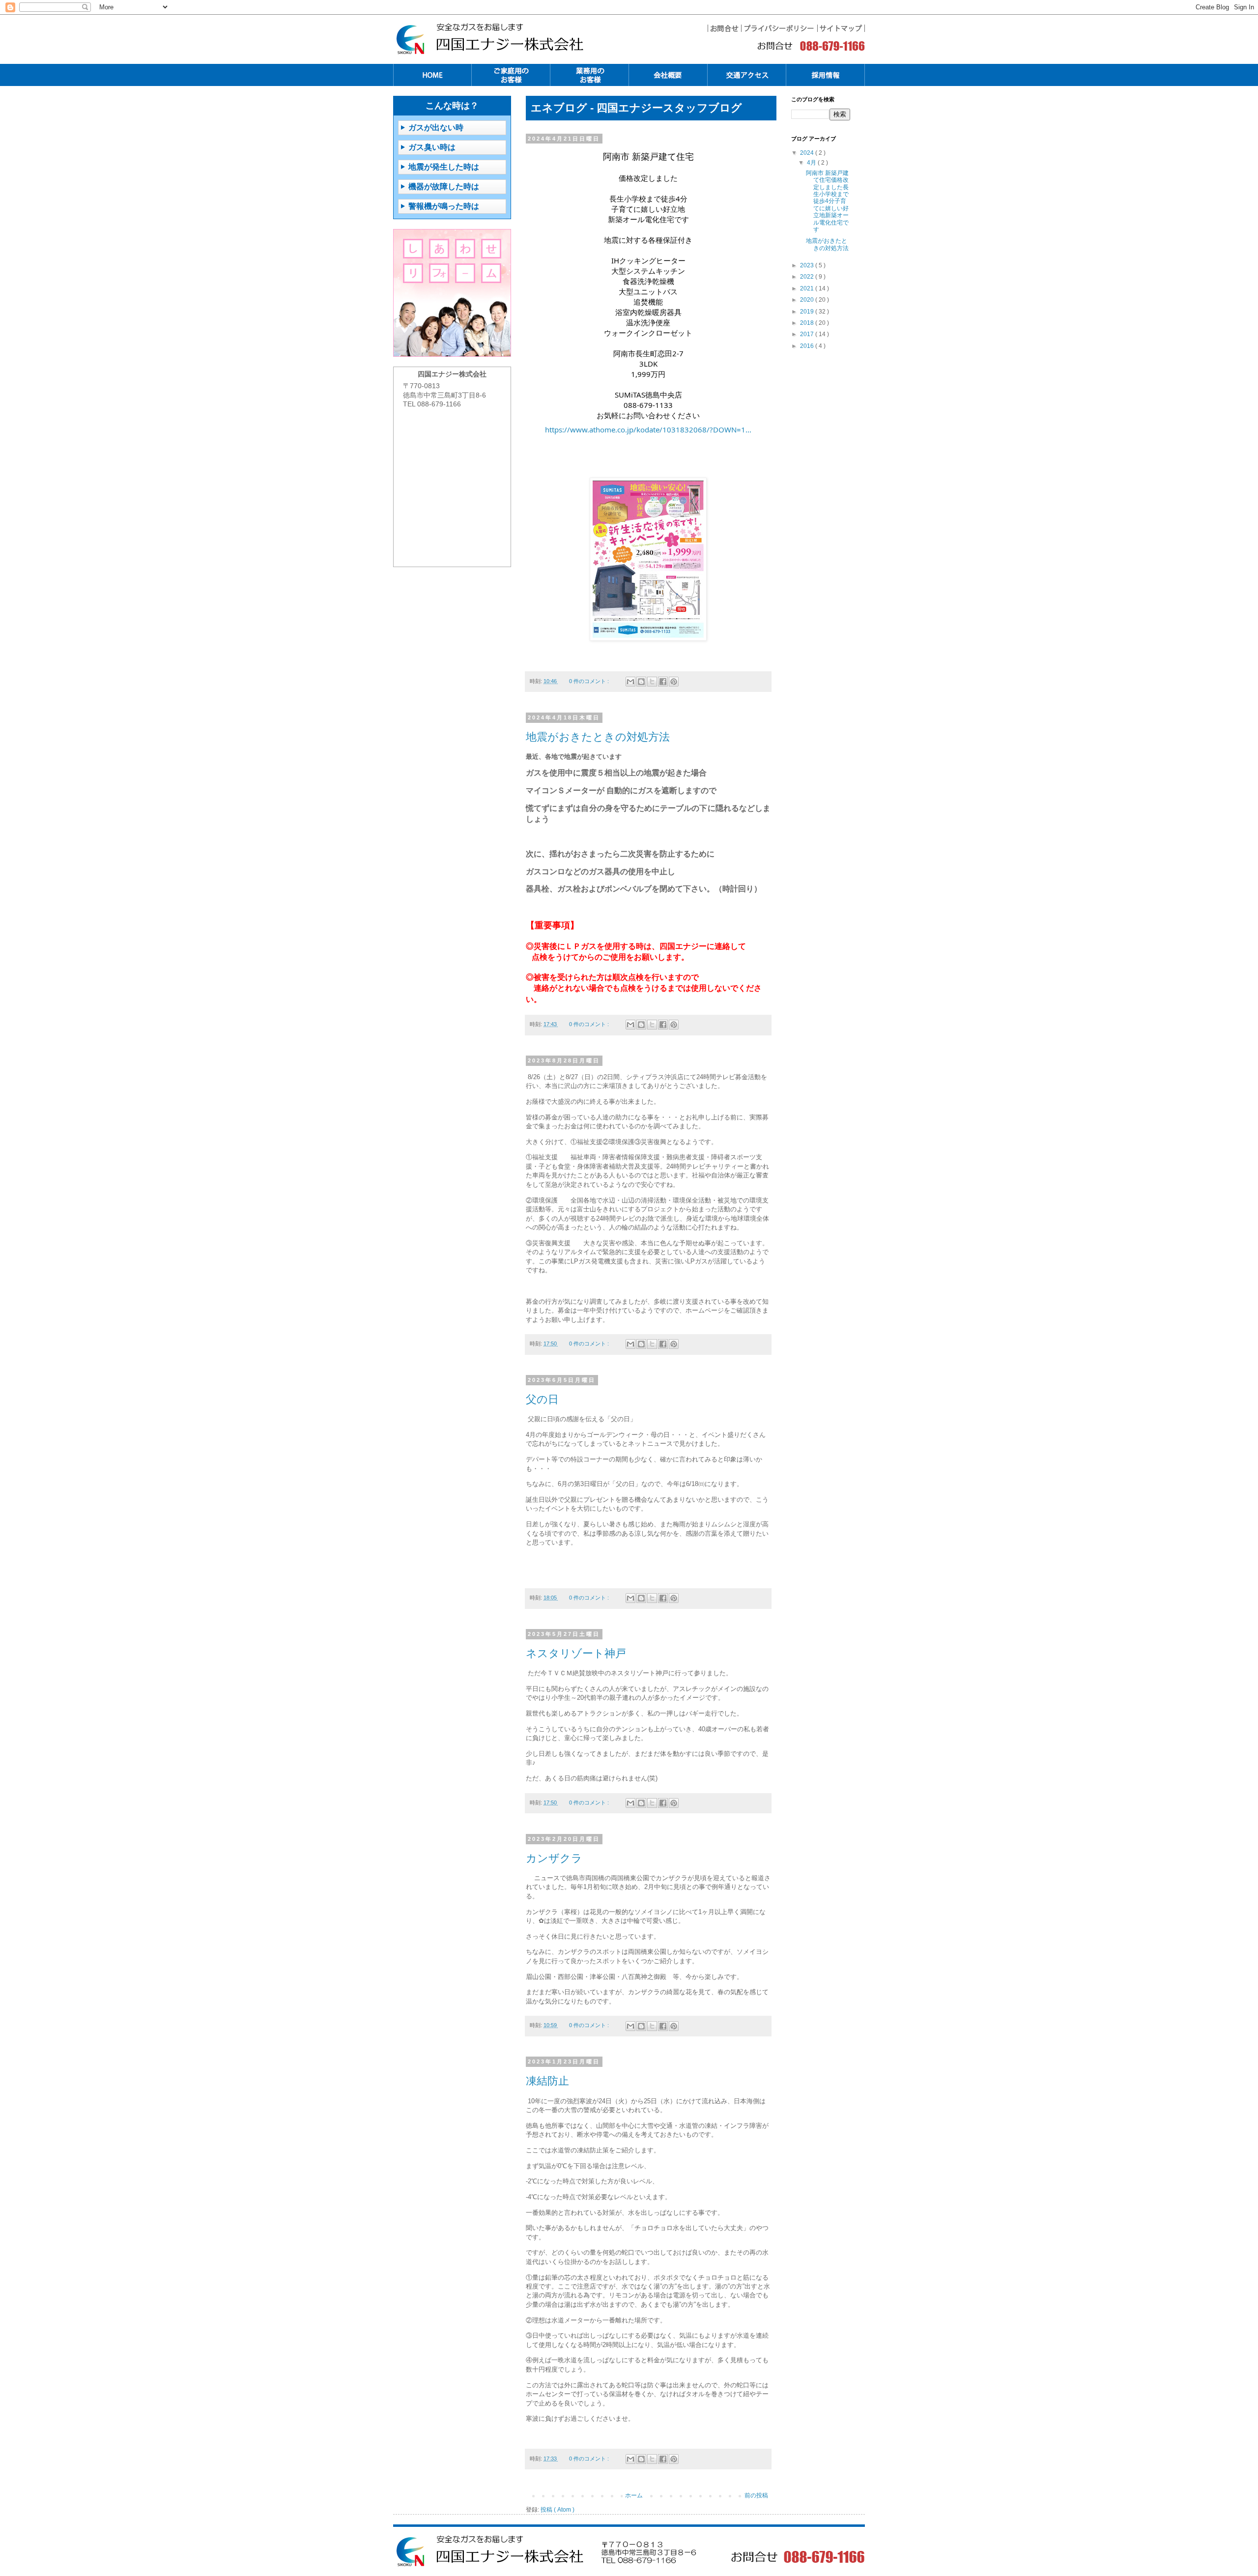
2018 (808, 323)
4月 (812, 163)
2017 (808, 334)
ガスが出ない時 (436, 128)
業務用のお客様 (590, 75)
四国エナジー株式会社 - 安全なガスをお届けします (491, 2551)
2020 (808, 300)
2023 (808, 265)
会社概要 (668, 75)
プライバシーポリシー (779, 28)
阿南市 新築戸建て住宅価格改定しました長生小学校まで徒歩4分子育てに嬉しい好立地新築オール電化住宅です (827, 201)
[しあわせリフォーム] (452, 293)
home (432, 75)
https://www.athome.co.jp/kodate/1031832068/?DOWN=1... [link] (648, 429)
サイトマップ (841, 28)
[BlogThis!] (641, 682)
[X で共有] (652, 682)
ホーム (634, 2495)
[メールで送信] (630, 682)
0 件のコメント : (590, 681)
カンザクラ (554, 1858)
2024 (808, 153)
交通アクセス (747, 75)
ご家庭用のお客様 (511, 75)
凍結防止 (547, 2081)
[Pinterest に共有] (674, 682)
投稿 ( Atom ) (558, 2510)
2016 (808, 346)
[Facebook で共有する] (663, 682)
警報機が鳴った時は (444, 206)
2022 (808, 277)
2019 (808, 312)
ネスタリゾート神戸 (576, 1653)
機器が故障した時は (444, 186)
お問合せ (724, 28)
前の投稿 (756, 2495)
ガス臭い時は (432, 147)
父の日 (542, 1399)
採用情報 (826, 75)
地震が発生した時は (444, 167)
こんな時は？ (452, 106)
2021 (808, 288)
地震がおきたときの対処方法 (598, 737)
